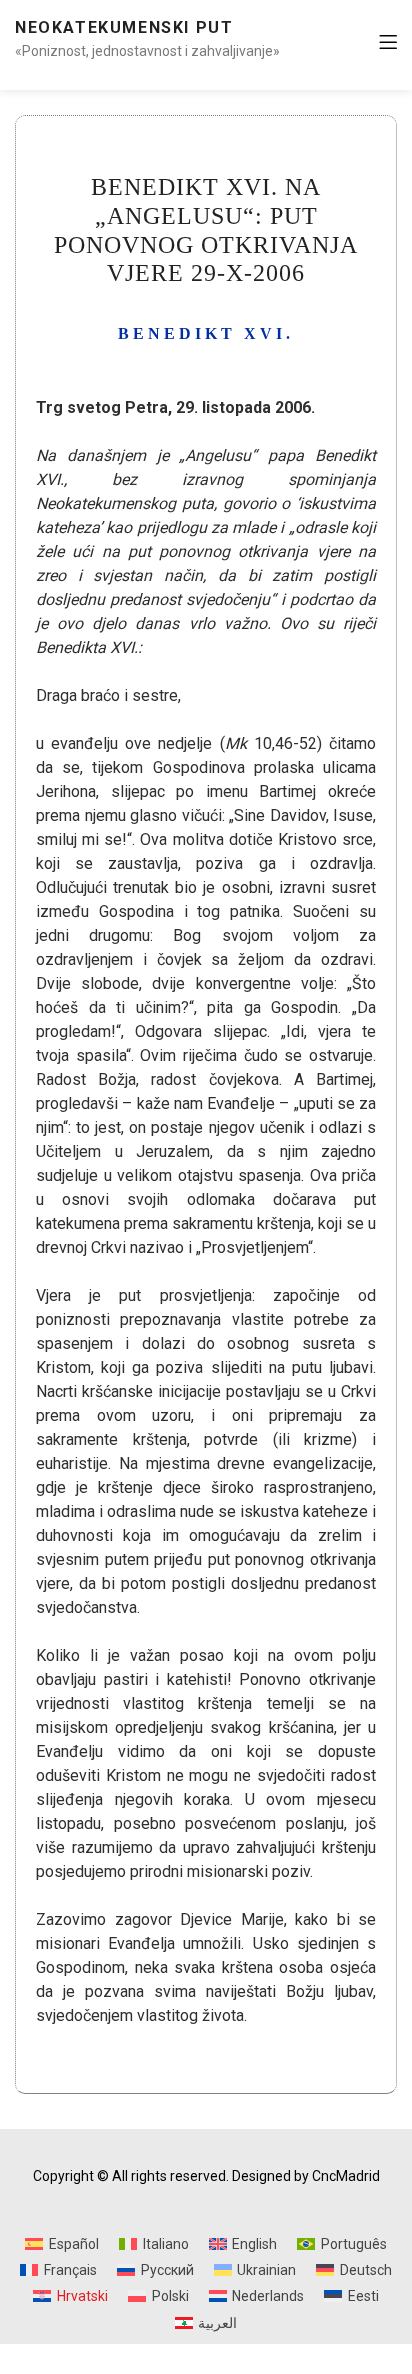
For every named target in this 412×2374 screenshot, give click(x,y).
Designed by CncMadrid (306, 2176)
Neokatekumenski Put (124, 27)
